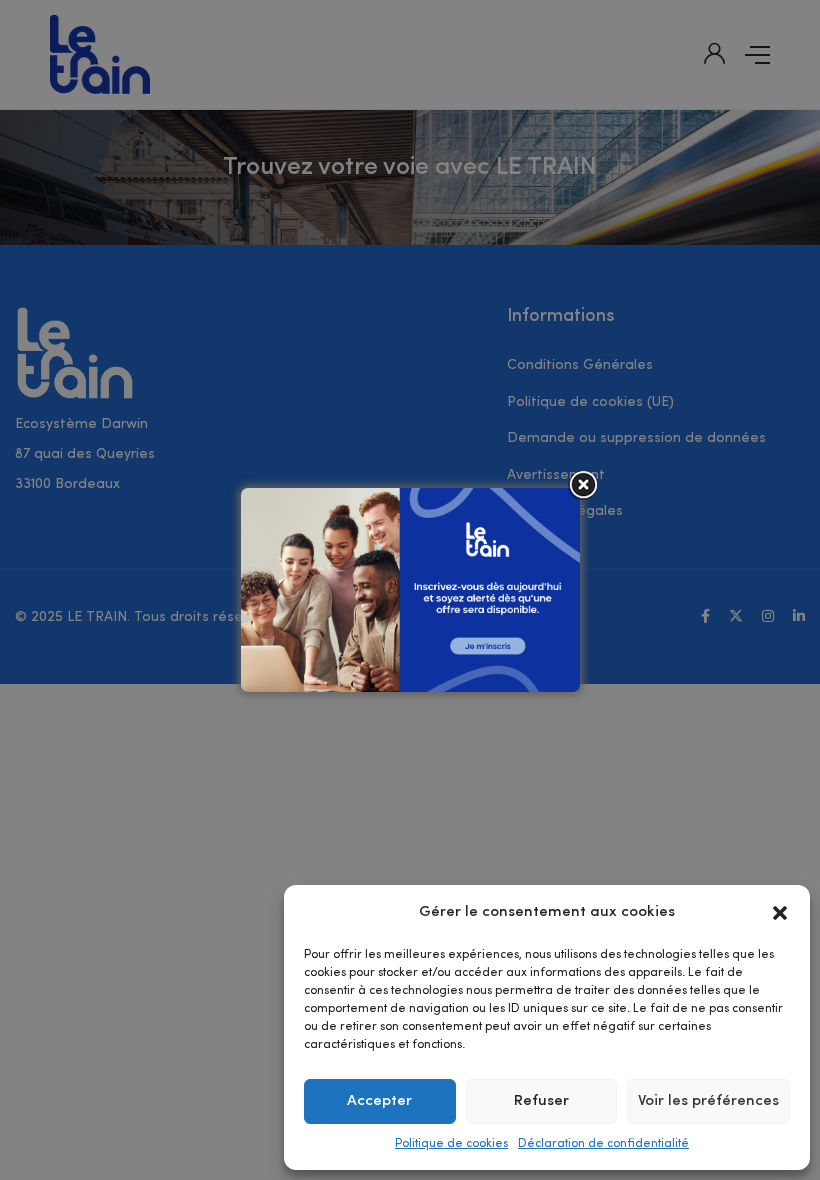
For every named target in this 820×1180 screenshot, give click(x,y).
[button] (780, 913)
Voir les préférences (708, 1101)
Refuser (541, 1101)
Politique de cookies (451, 1144)
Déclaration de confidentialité (603, 1144)
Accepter (379, 1101)
